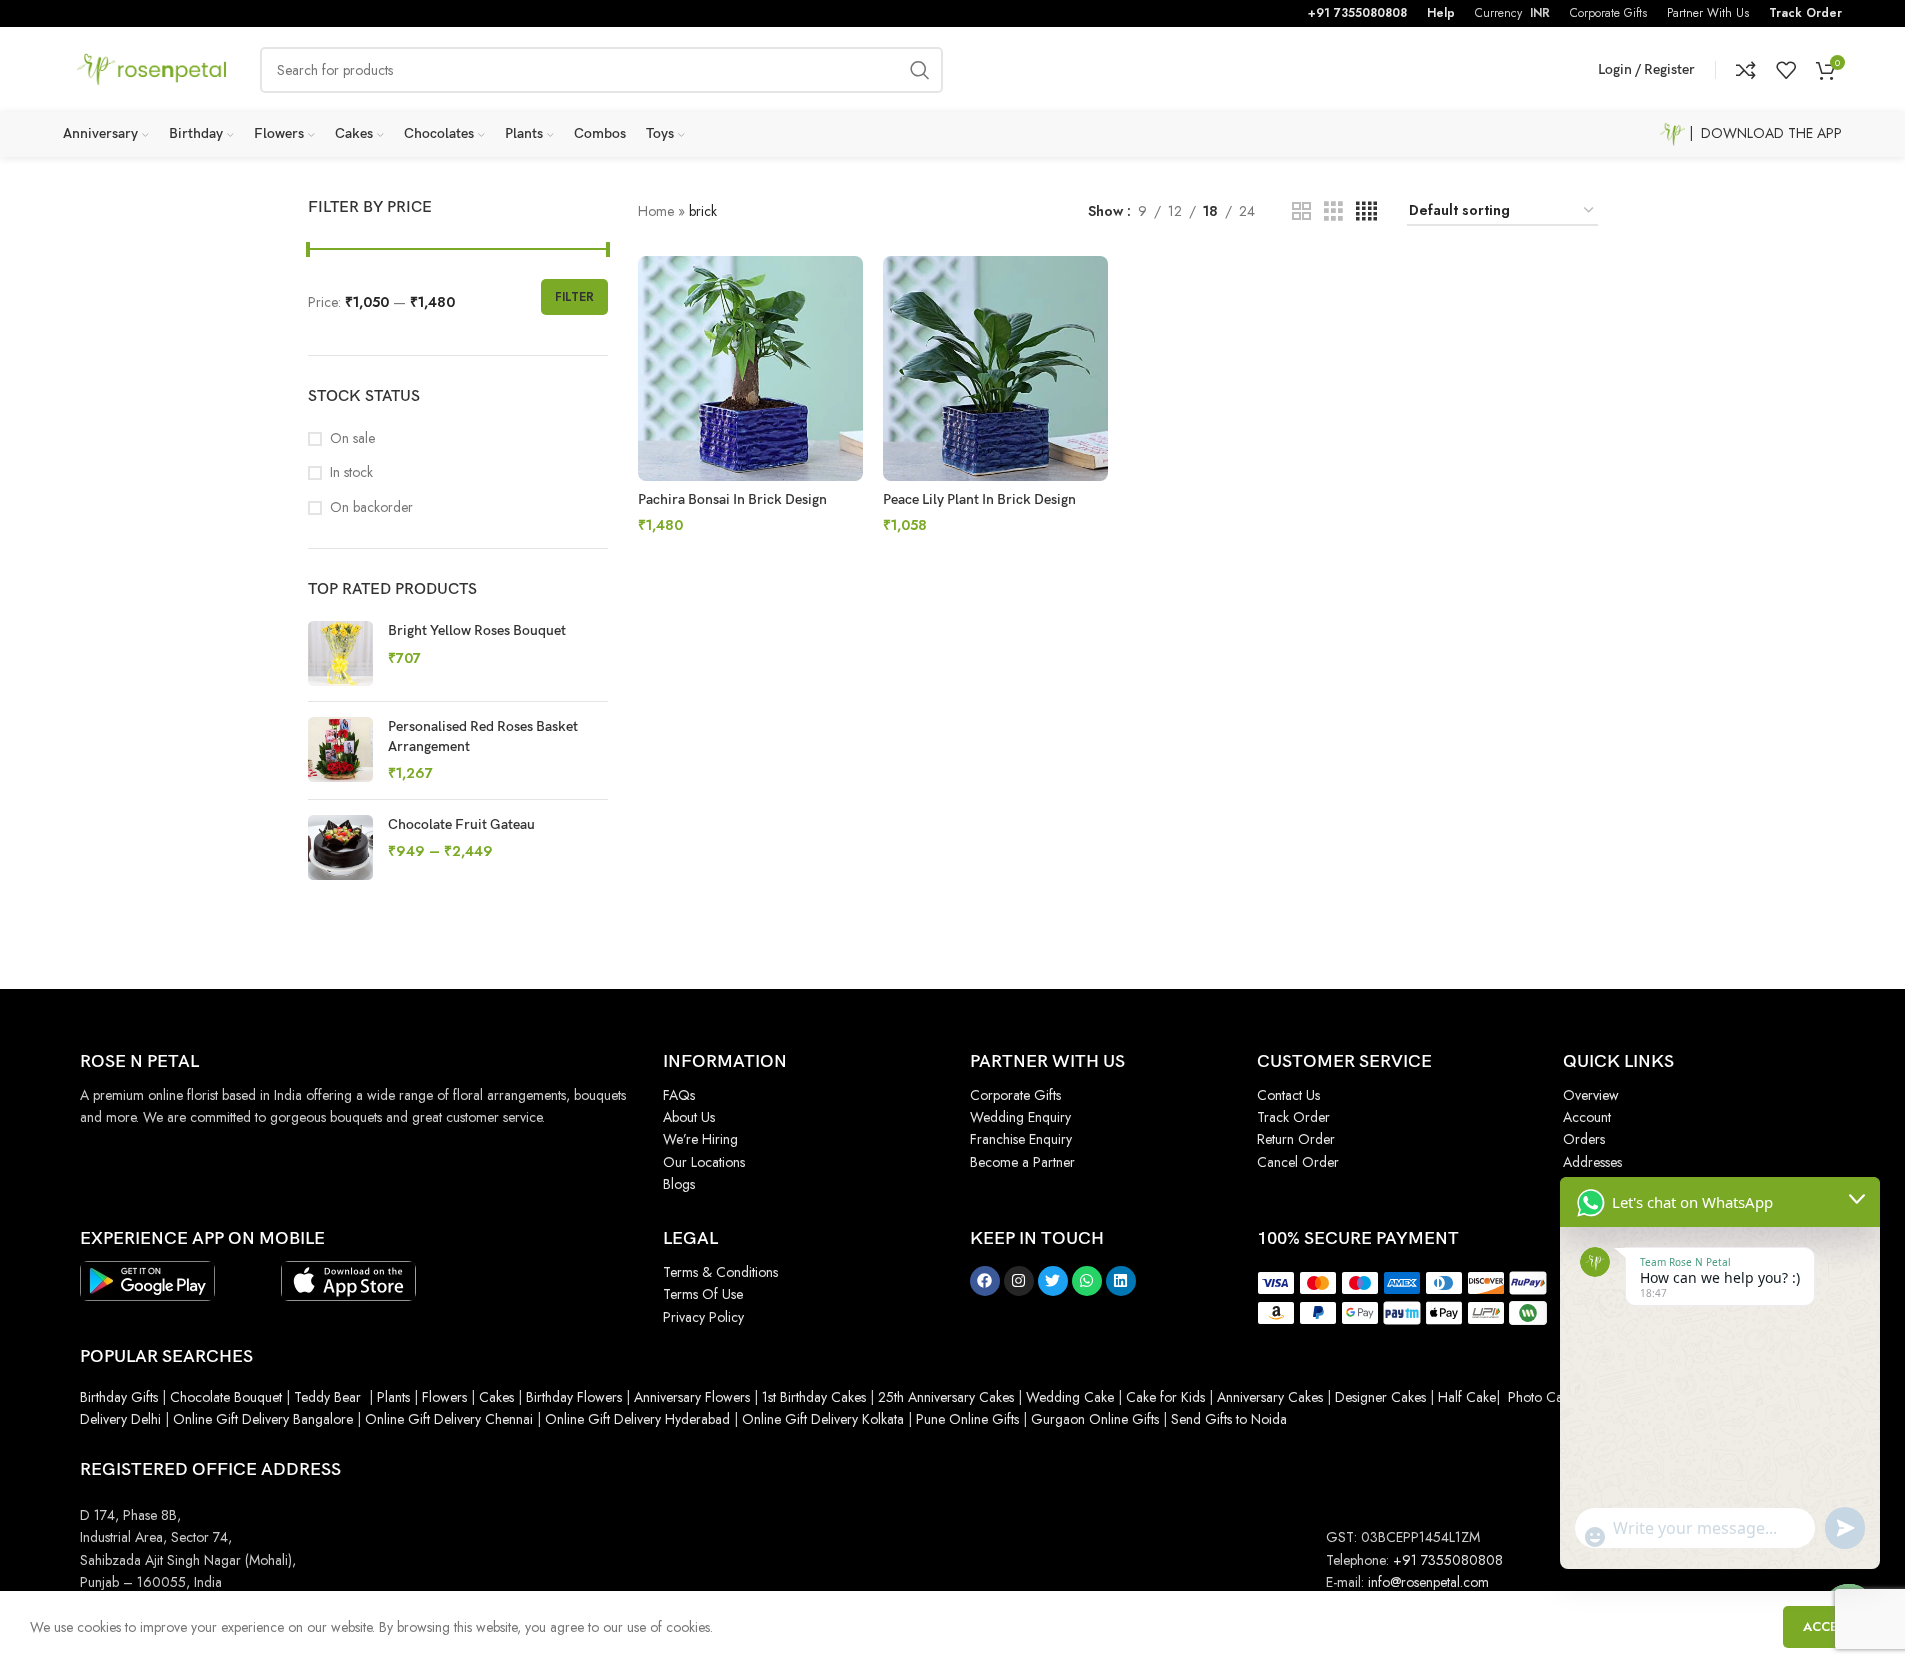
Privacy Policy (703, 1317)
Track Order (1805, 13)
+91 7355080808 (1357, 13)
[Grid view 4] (1366, 211)
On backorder (371, 507)
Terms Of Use (703, 1294)
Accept (1829, 1626)
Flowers (444, 1397)
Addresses (1592, 1162)
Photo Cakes (1544, 1397)
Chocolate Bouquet (226, 1397)
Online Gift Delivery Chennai (449, 1419)
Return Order (1296, 1139)
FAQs (679, 1095)
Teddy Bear (327, 1397)
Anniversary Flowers (692, 1397)
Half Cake (1467, 1397)
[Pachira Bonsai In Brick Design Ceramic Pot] (750, 368)
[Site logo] (152, 68)
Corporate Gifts (1015, 1095)
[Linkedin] (1121, 1281)
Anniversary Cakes (1270, 1397)
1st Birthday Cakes (814, 1397)
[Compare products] (1746, 70)
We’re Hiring (700, 1139)
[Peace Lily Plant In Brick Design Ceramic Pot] (995, 368)
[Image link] (147, 1279)
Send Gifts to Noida (1227, 1419)
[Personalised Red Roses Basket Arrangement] (340, 750)
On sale (352, 438)
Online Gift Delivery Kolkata (823, 1419)
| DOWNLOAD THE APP (1763, 133)
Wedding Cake (1070, 1397)
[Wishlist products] (1786, 70)
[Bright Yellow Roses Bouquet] (340, 653)
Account (1587, 1117)
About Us (689, 1117)
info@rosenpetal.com (1428, 1582)
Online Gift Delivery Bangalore (263, 1419)
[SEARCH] (920, 70)
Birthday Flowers (574, 1397)
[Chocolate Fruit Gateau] (340, 847)
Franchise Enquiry (1021, 1139)
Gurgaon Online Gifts (1095, 1419)
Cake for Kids (1165, 1397)
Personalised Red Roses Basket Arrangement (483, 736)
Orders (1584, 1139)
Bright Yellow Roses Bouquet (477, 630)
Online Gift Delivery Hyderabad (637, 1419)
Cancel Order (1298, 1162)
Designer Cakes (1382, 1397)
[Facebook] (985, 1281)
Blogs (679, 1184)
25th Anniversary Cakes (944, 1397)
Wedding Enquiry (1020, 1117)
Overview (1591, 1095)
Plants (393, 1397)
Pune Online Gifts (965, 1419)
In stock (351, 472)
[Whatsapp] (1087, 1281)
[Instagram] (1019, 1281)
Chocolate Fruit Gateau (461, 824)
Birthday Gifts (119, 1397)
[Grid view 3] (1333, 211)
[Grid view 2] (1301, 211)
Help (1441, 13)
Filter (574, 297)
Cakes (496, 1397)
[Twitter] (1053, 1281)
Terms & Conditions (720, 1272)
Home (656, 211)
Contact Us (1288, 1095)
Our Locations (704, 1162)
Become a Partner (1022, 1162)
